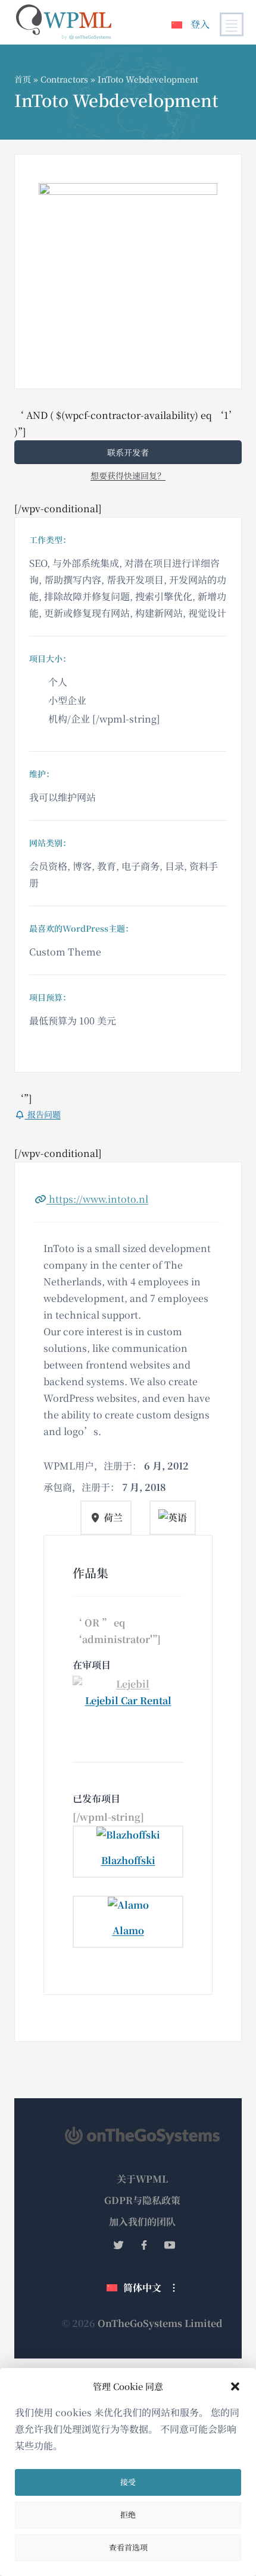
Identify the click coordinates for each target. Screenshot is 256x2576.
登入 (200, 24)
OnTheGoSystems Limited (160, 2323)
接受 (128, 2482)
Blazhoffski (128, 1860)
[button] (235, 2386)
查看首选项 (128, 2547)
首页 (23, 79)
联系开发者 (128, 452)
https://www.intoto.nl (97, 1199)
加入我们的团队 (142, 2222)
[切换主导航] (232, 24)
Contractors (64, 79)
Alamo (128, 1930)
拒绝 (128, 2514)
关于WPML (142, 2179)
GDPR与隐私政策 (142, 2200)
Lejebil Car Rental (128, 1700)
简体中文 (142, 2287)
